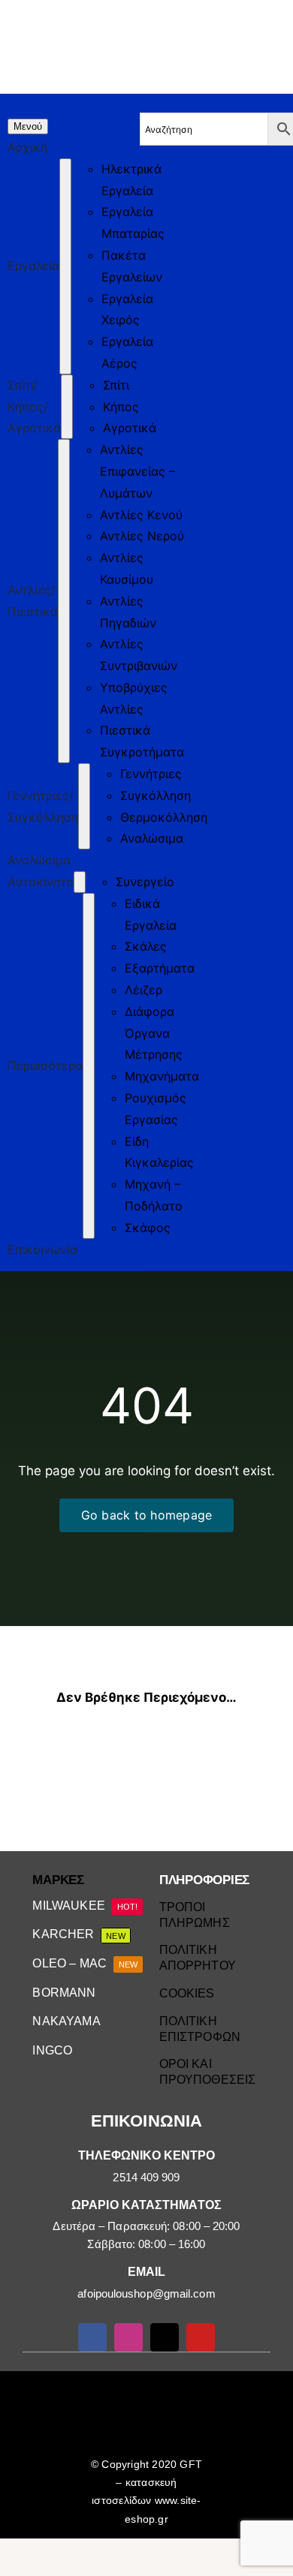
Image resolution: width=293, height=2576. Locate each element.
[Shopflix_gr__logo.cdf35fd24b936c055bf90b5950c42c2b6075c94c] (227, 2389)
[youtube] (201, 2337)
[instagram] (128, 2337)
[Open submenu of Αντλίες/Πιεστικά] (64, 601)
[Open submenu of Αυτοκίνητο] (80, 882)
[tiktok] (165, 2337)
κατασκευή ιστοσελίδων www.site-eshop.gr (146, 2500)
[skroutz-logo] (68, 2377)
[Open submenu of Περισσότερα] (89, 1066)
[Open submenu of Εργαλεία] (65, 266)
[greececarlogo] (149, 2387)
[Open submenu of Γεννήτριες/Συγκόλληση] (84, 806)
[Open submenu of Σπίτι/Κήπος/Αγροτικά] (67, 407)
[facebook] (92, 2337)
